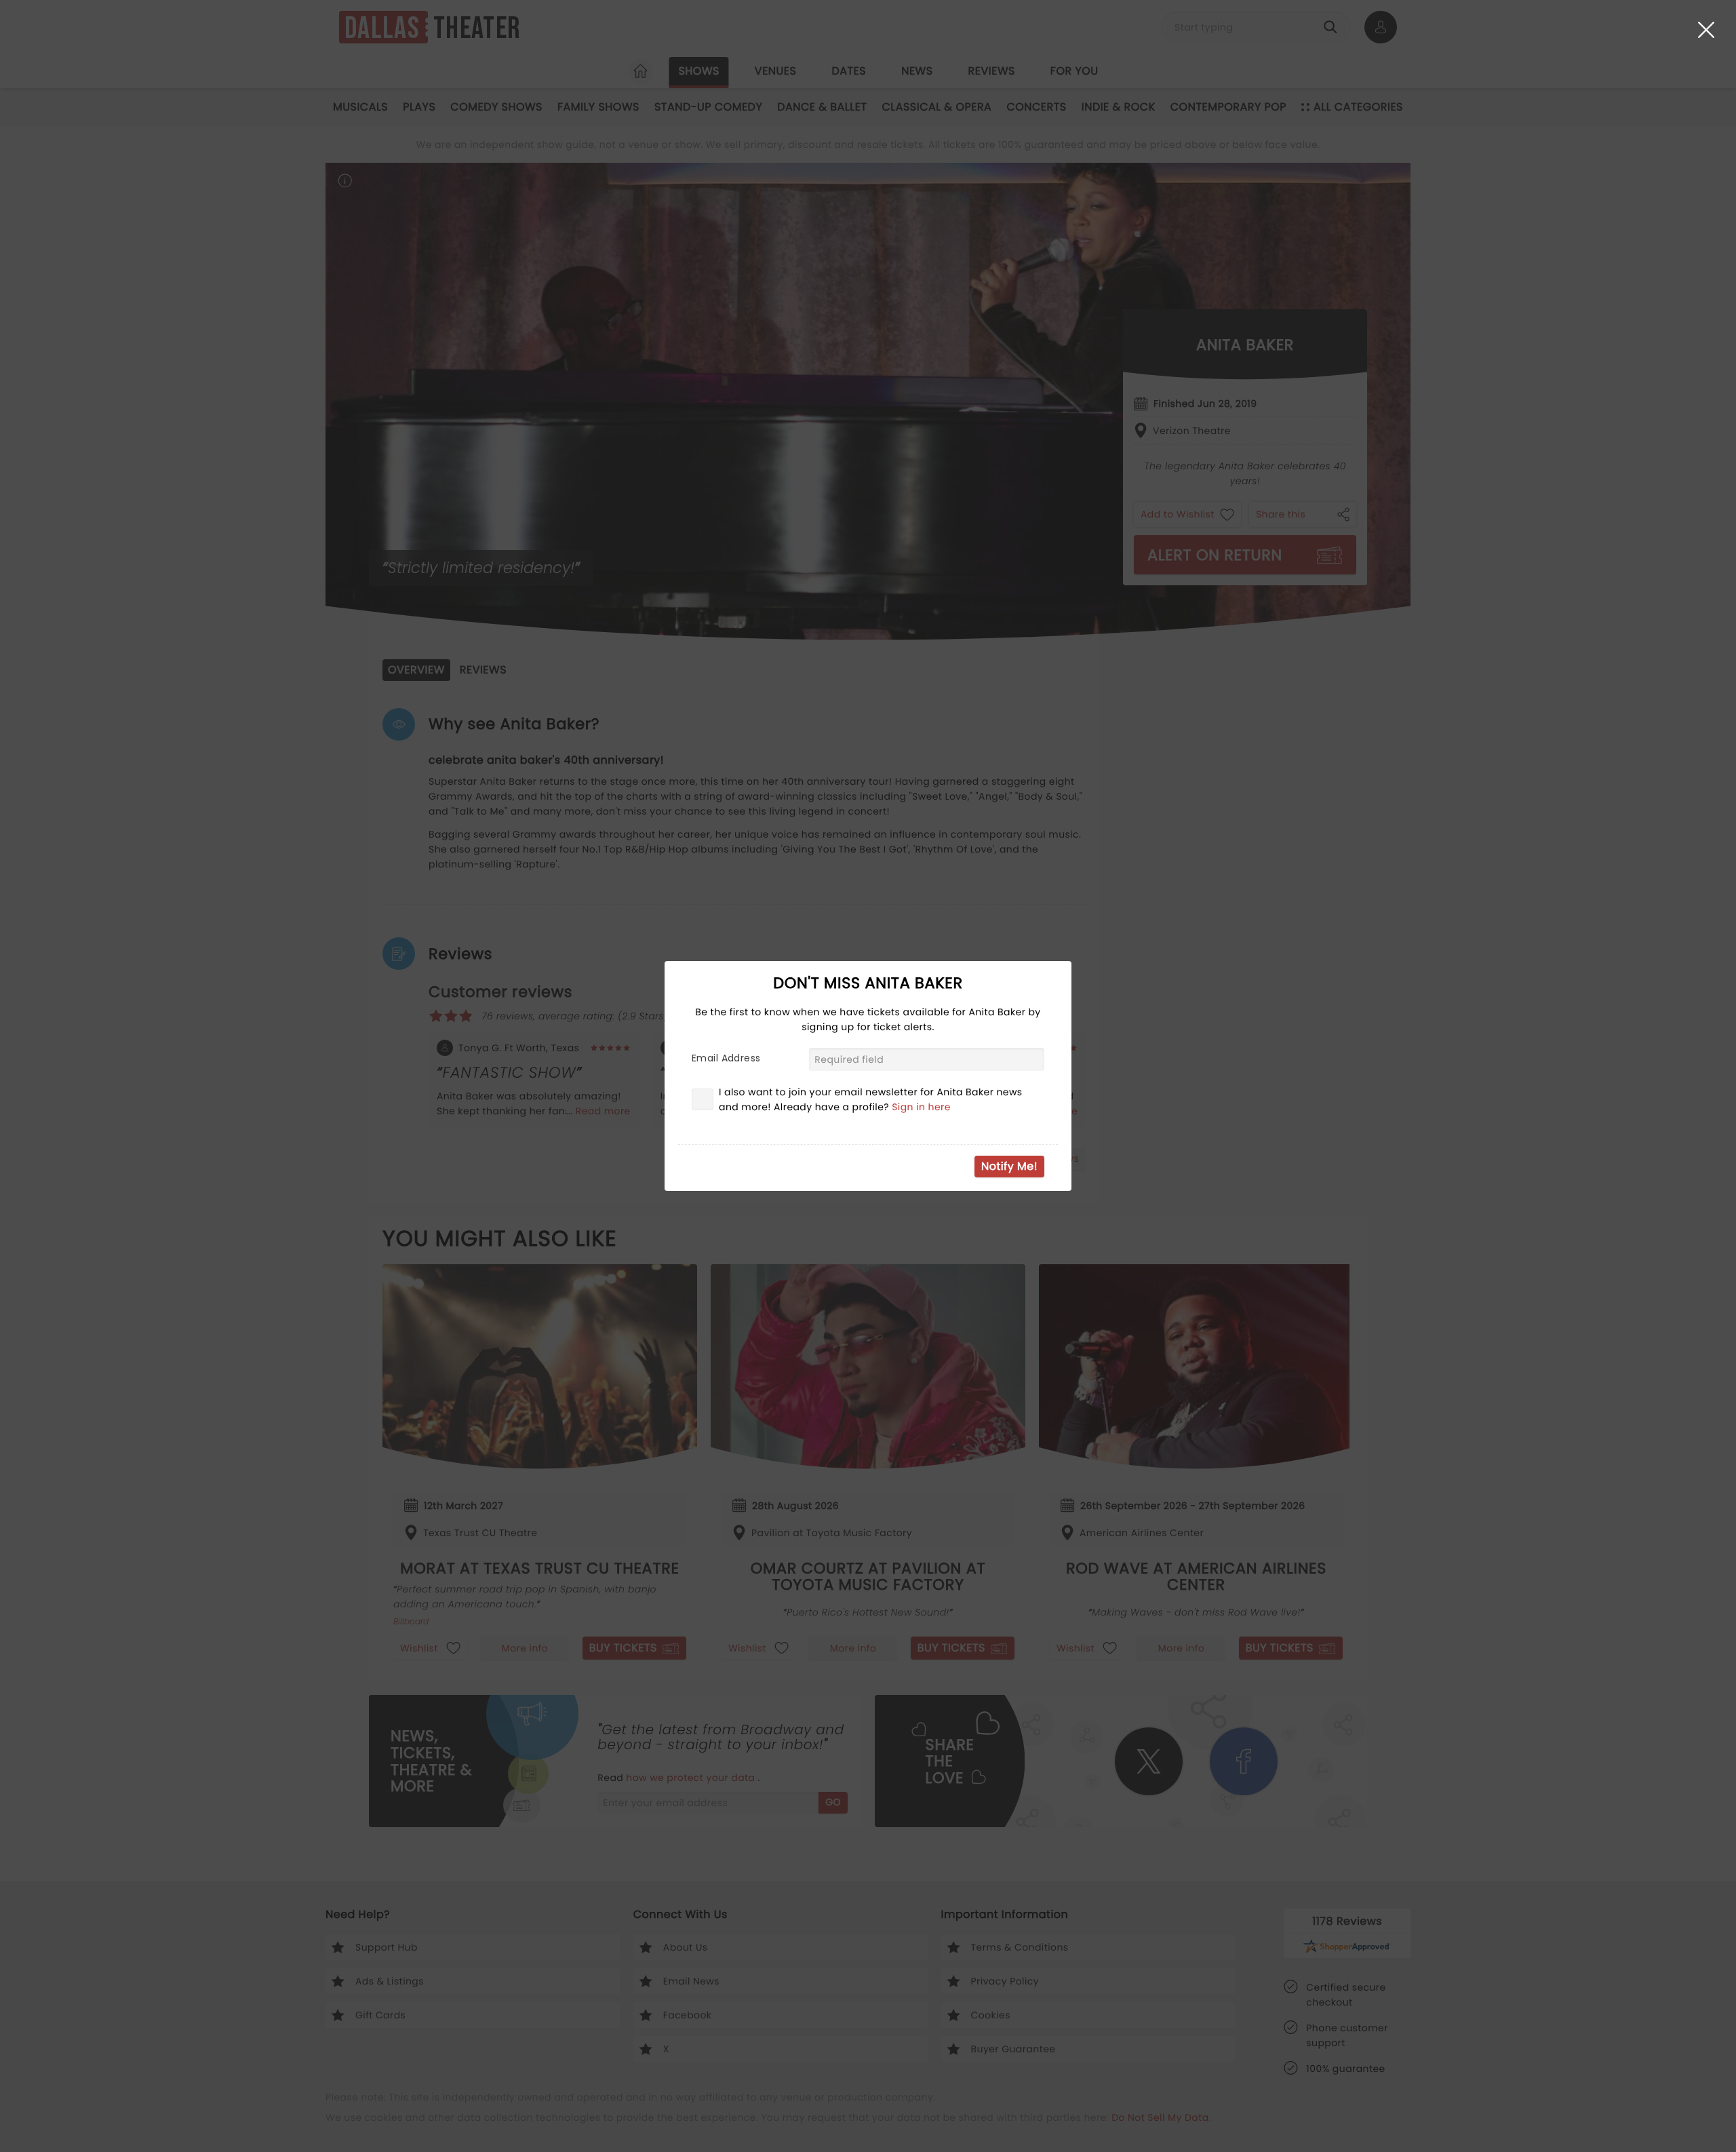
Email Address (726, 1058)
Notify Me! (1009, 1166)
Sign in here (921, 1107)
